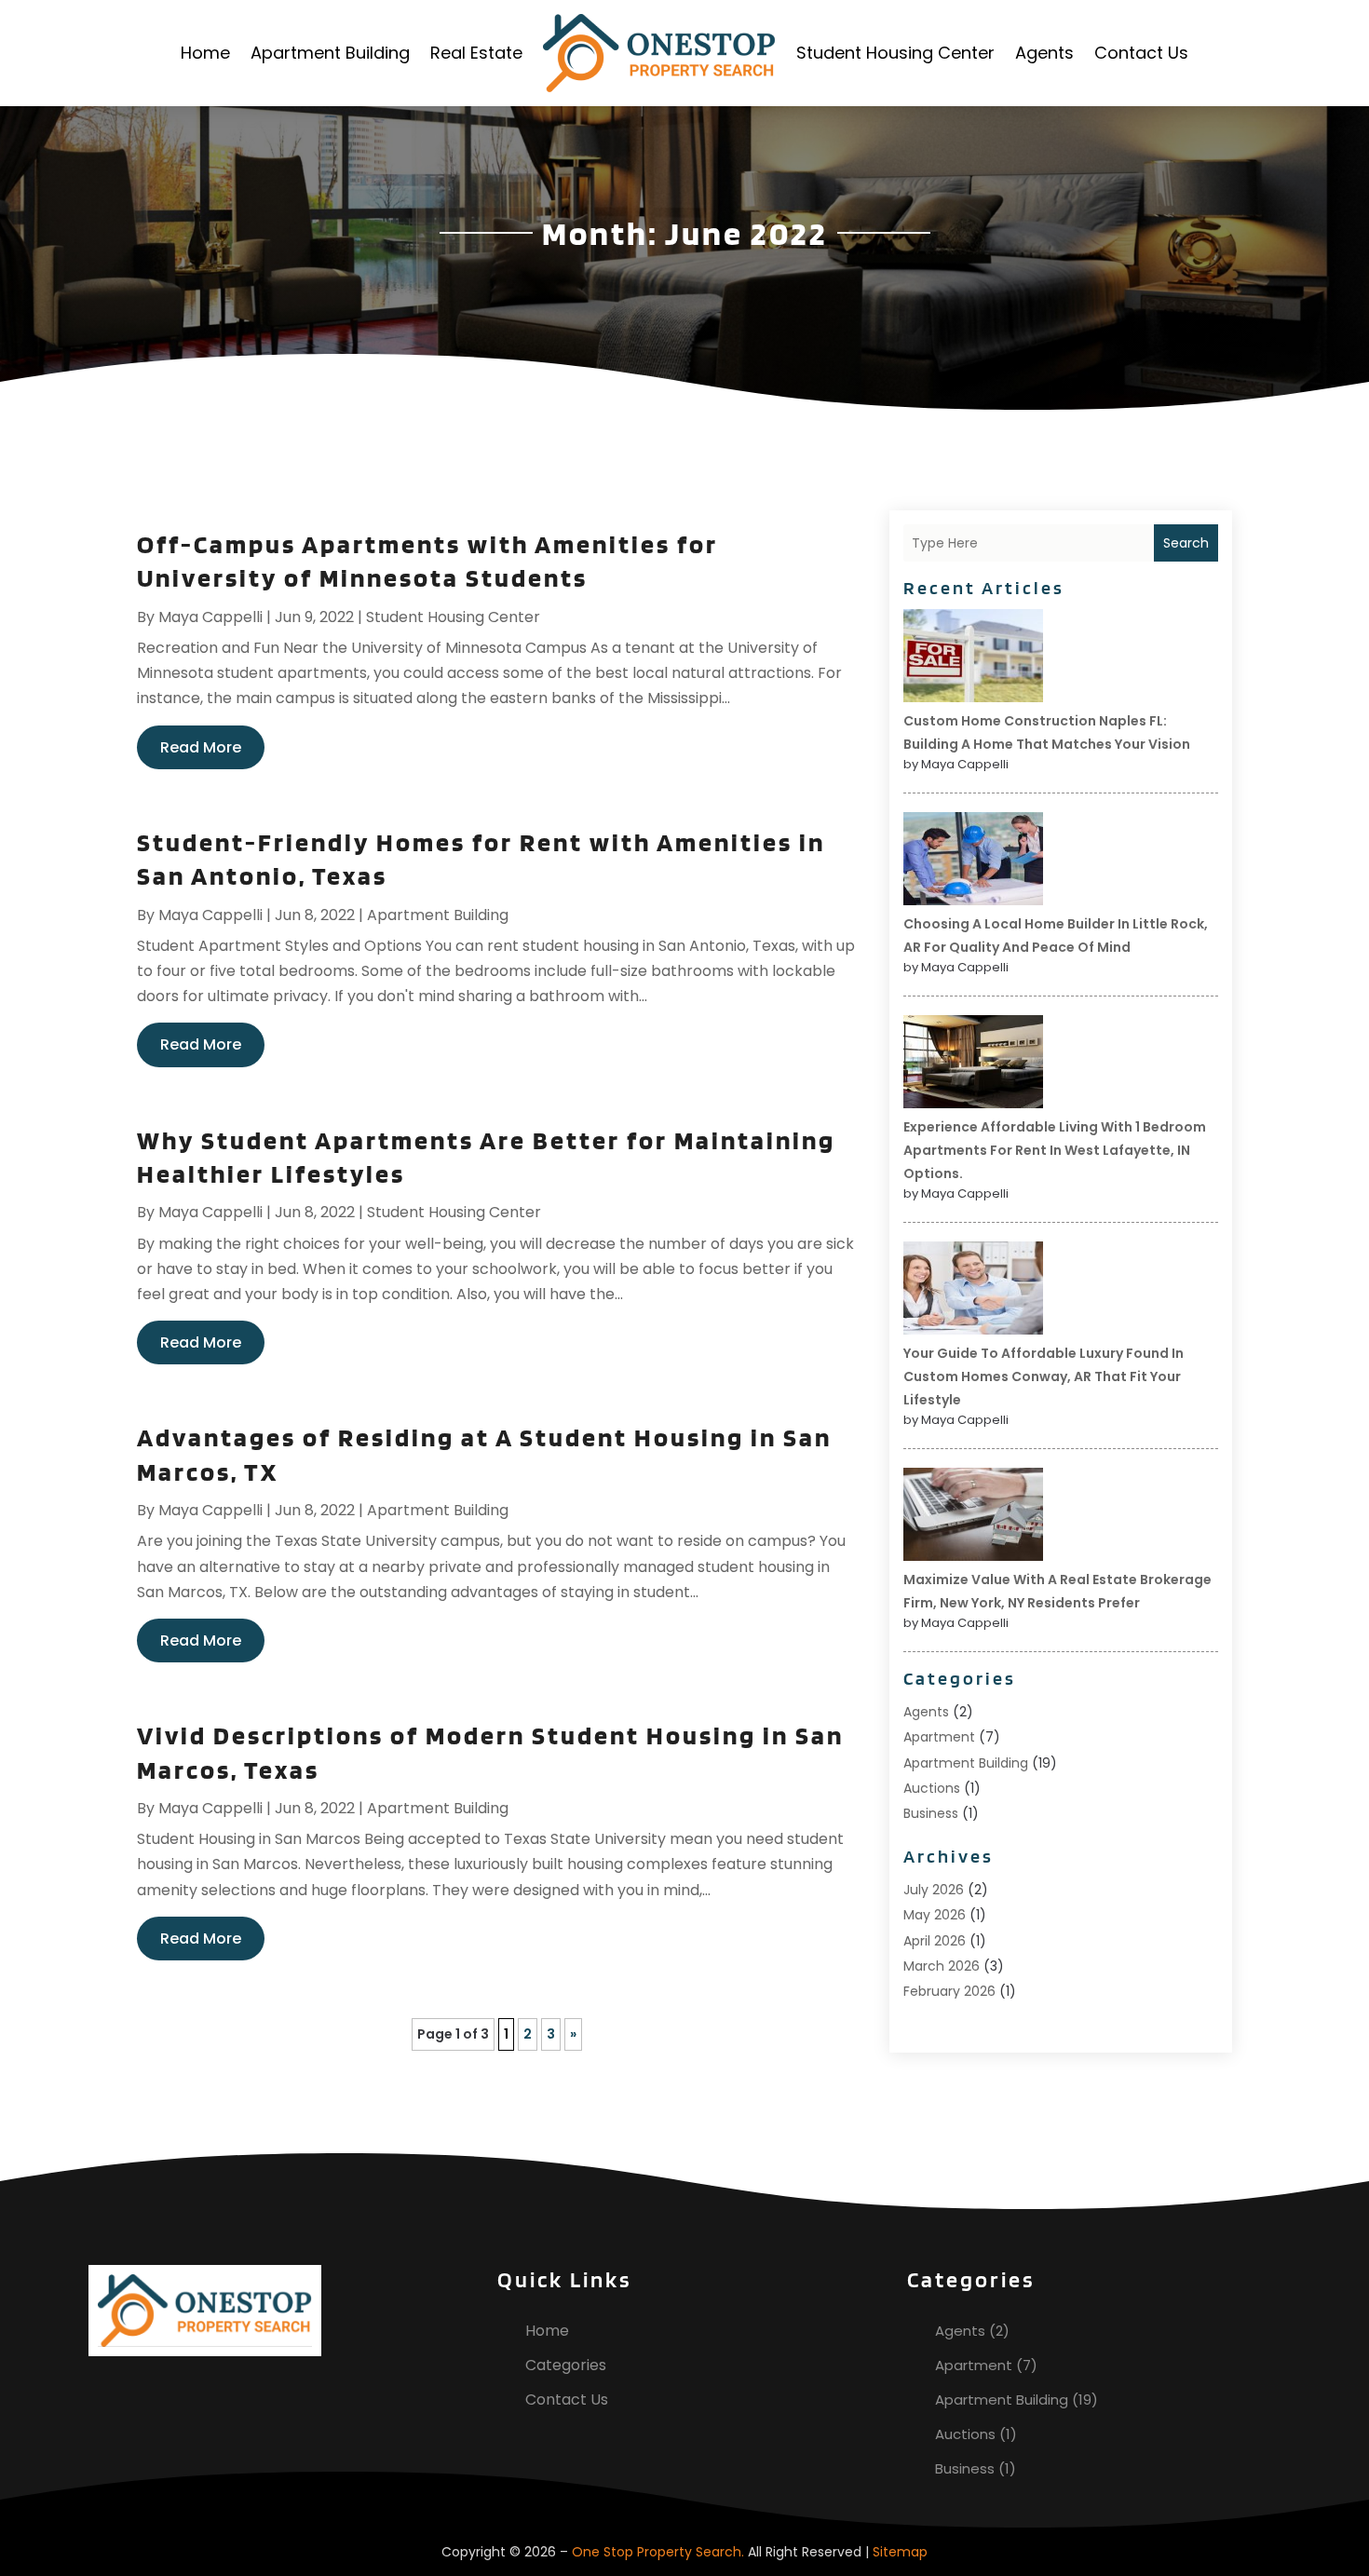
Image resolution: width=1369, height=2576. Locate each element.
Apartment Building (330, 53)
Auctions (932, 1788)
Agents (1044, 53)
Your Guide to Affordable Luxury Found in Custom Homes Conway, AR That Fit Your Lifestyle (1044, 1376)
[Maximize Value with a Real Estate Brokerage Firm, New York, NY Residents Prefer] (973, 1517)
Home (205, 53)
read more (201, 747)
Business (931, 1813)
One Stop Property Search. (658, 2552)
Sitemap (900, 2552)
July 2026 (934, 1890)
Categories (566, 2365)
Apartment (939, 1737)
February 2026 (949, 1991)
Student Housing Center (895, 53)
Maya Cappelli (210, 617)
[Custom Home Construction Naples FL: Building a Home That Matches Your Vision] (973, 658)
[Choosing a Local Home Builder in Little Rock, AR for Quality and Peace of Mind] (973, 861)
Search (1186, 543)
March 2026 (942, 1966)
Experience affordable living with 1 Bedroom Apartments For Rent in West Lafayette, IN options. (1055, 1150)
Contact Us (1141, 53)
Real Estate (476, 53)
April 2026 (935, 1941)
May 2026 (935, 1915)
